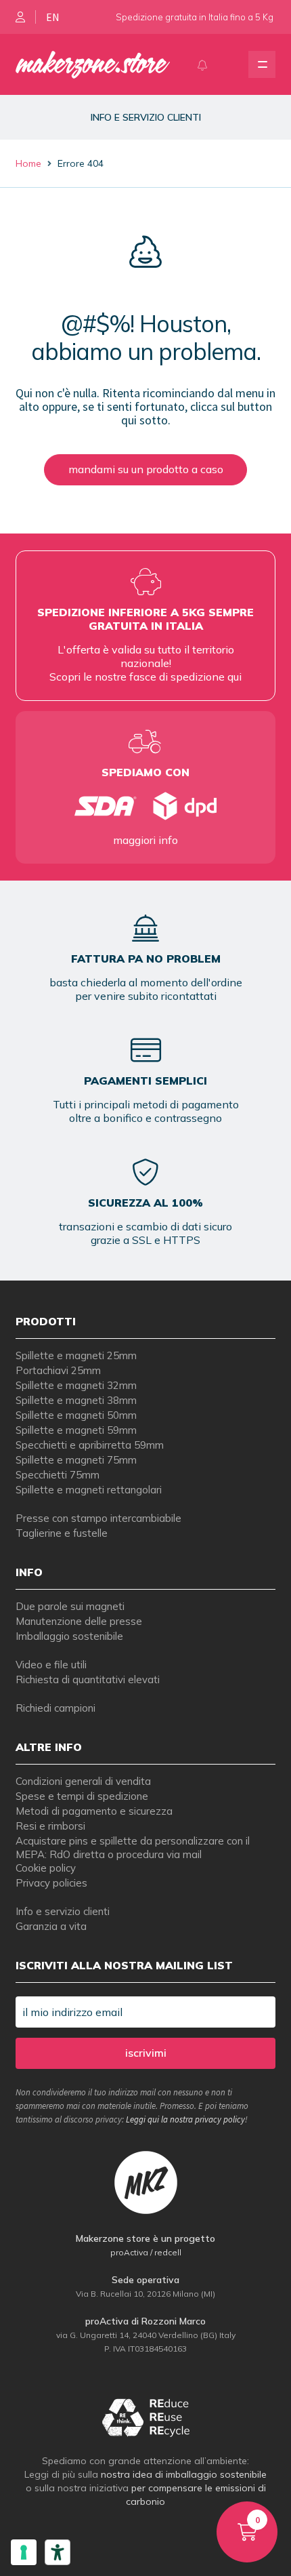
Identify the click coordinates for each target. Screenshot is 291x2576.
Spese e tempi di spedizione (82, 1796)
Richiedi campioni (55, 1708)
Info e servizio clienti (63, 1911)
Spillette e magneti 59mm (76, 1430)
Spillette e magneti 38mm (76, 1400)
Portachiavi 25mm (58, 1370)
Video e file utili (51, 1665)
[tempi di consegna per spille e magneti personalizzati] (146, 806)
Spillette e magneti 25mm (76, 1355)
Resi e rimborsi (50, 1826)
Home (28, 163)
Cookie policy (46, 1868)
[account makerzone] (20, 17)
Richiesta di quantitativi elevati (88, 1679)
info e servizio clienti (146, 117)
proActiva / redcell (146, 2252)
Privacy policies (51, 1883)
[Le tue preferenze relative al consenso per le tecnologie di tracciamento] (24, 2552)
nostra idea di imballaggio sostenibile (184, 2474)
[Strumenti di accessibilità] (58, 2552)
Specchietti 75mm (58, 1475)
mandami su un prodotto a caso (146, 469)
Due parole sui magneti (70, 1606)
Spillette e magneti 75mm (76, 1460)
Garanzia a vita (51, 1926)
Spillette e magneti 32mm (76, 1385)
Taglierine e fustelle (62, 1533)
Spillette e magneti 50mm (76, 1415)
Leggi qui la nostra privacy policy (185, 2119)
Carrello (238, 2514)
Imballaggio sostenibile (69, 1636)
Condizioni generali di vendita (83, 1781)
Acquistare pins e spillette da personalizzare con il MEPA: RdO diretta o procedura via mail (133, 1848)
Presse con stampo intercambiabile (98, 1518)
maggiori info (145, 840)
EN (53, 17)
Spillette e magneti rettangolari (89, 1490)
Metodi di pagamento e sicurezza (94, 1811)
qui (234, 677)
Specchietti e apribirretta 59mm (90, 1445)
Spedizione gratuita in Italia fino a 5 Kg (195, 17)
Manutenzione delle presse (79, 1621)
